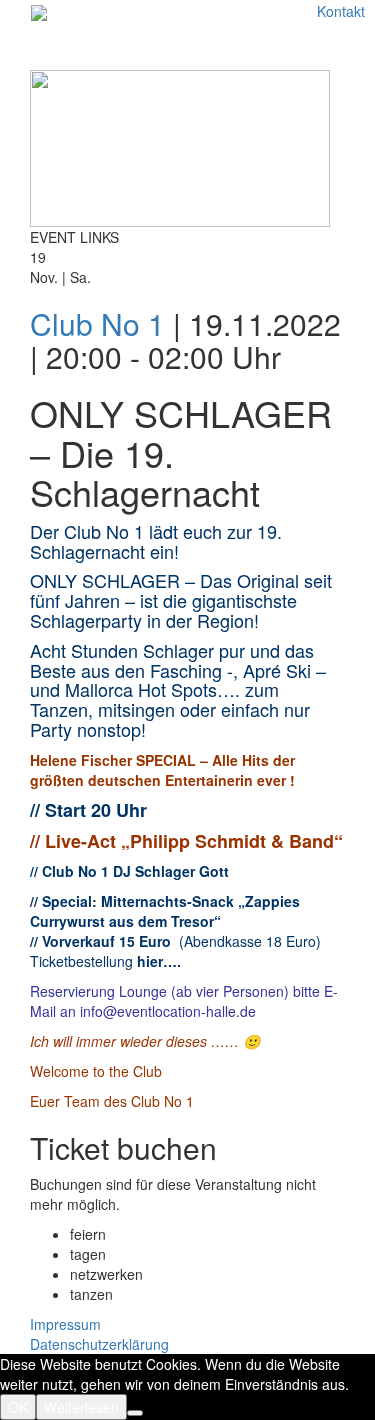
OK (18, 1407)
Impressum (65, 1324)
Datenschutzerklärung (99, 1344)
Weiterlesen (81, 1407)
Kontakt (341, 11)
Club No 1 (97, 323)
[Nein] (135, 1413)
